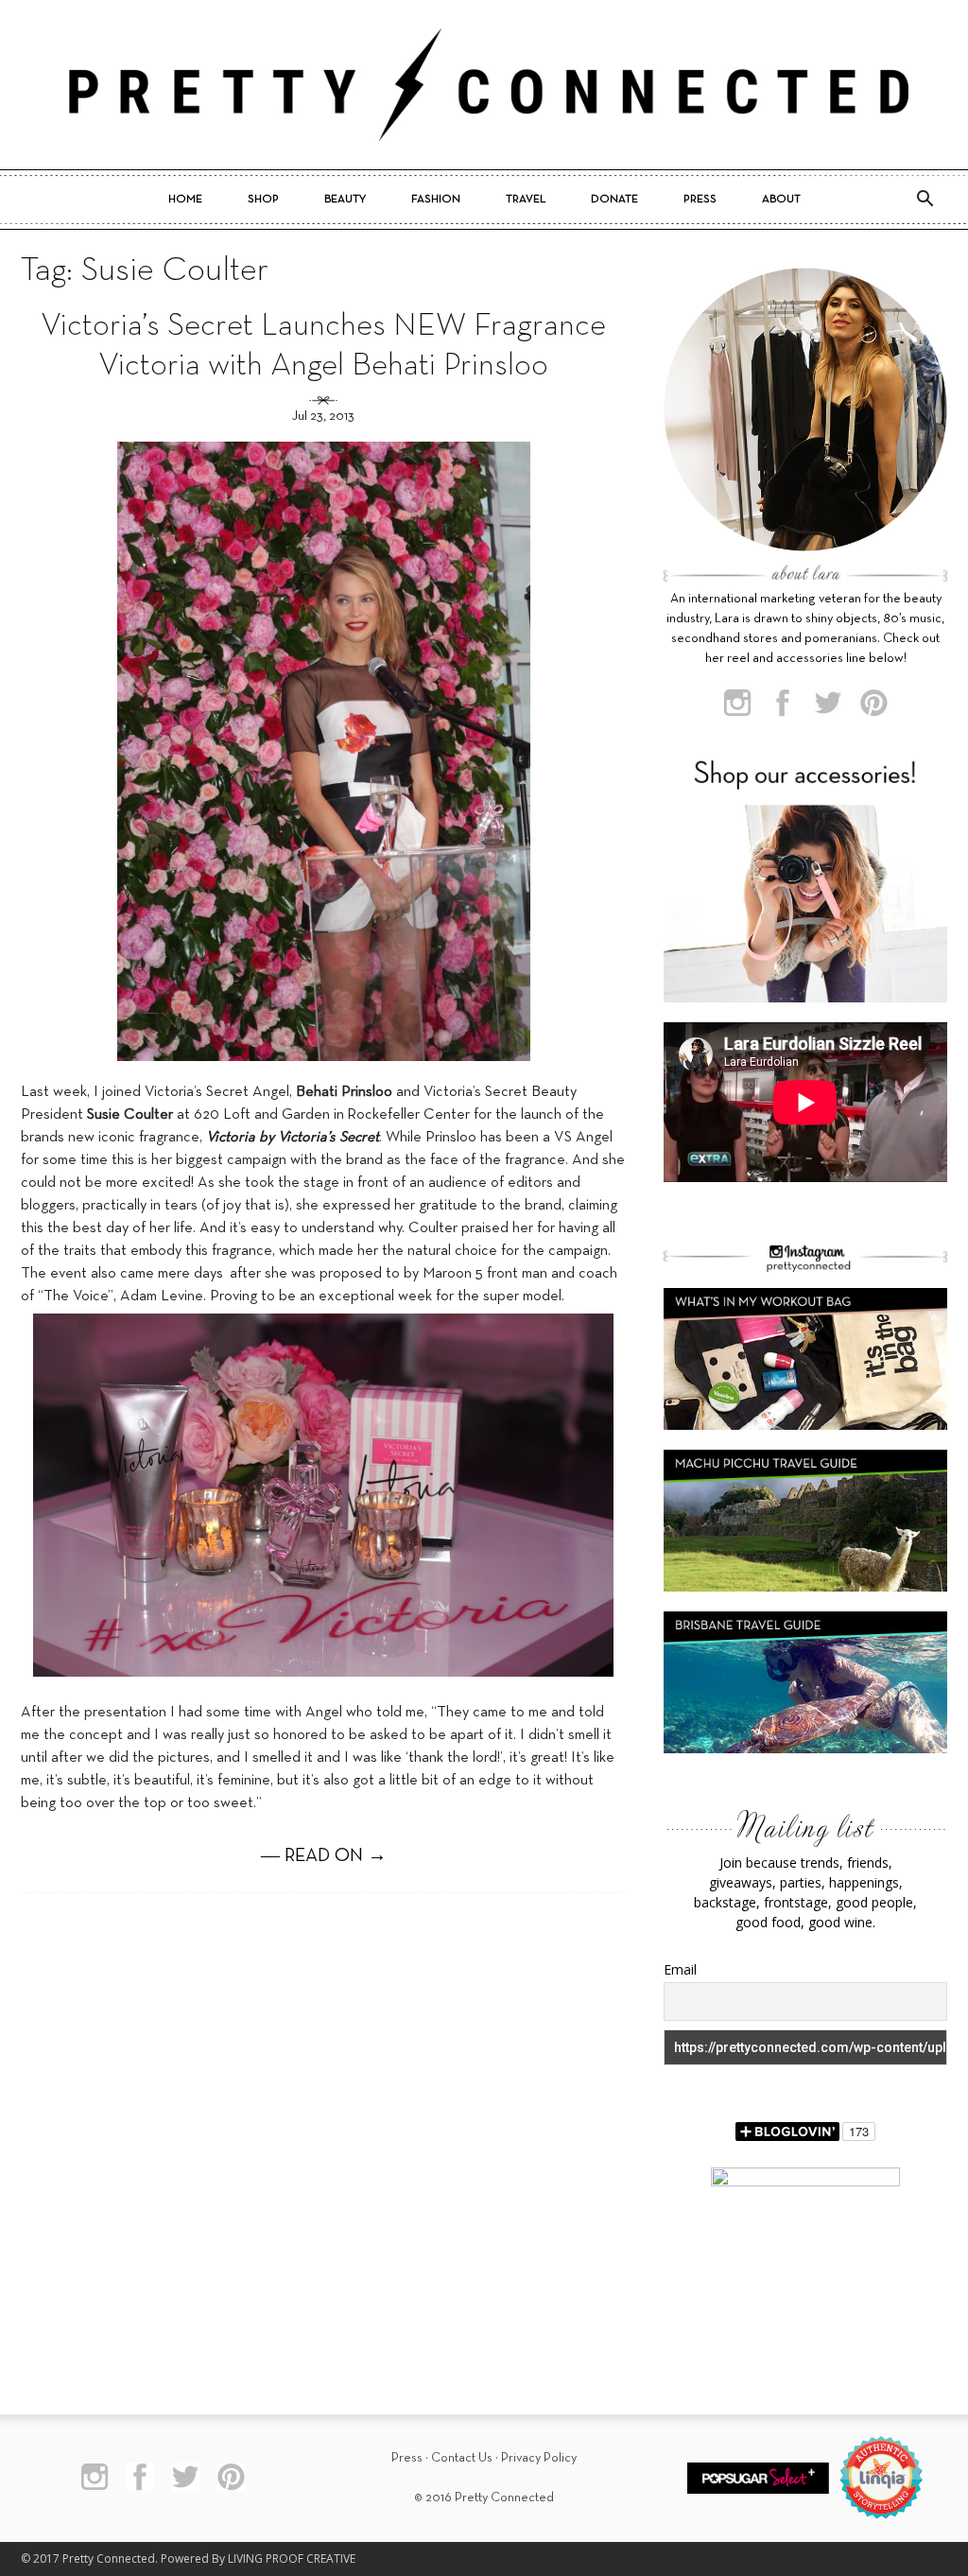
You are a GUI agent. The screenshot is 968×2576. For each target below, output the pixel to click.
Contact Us (462, 2458)
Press (700, 200)
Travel (526, 200)
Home (185, 200)
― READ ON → (324, 1856)
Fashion (436, 200)
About (781, 200)
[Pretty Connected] (484, 85)
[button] (925, 200)
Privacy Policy (539, 2458)
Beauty (345, 200)
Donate (614, 200)
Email (680, 1969)
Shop (263, 200)
